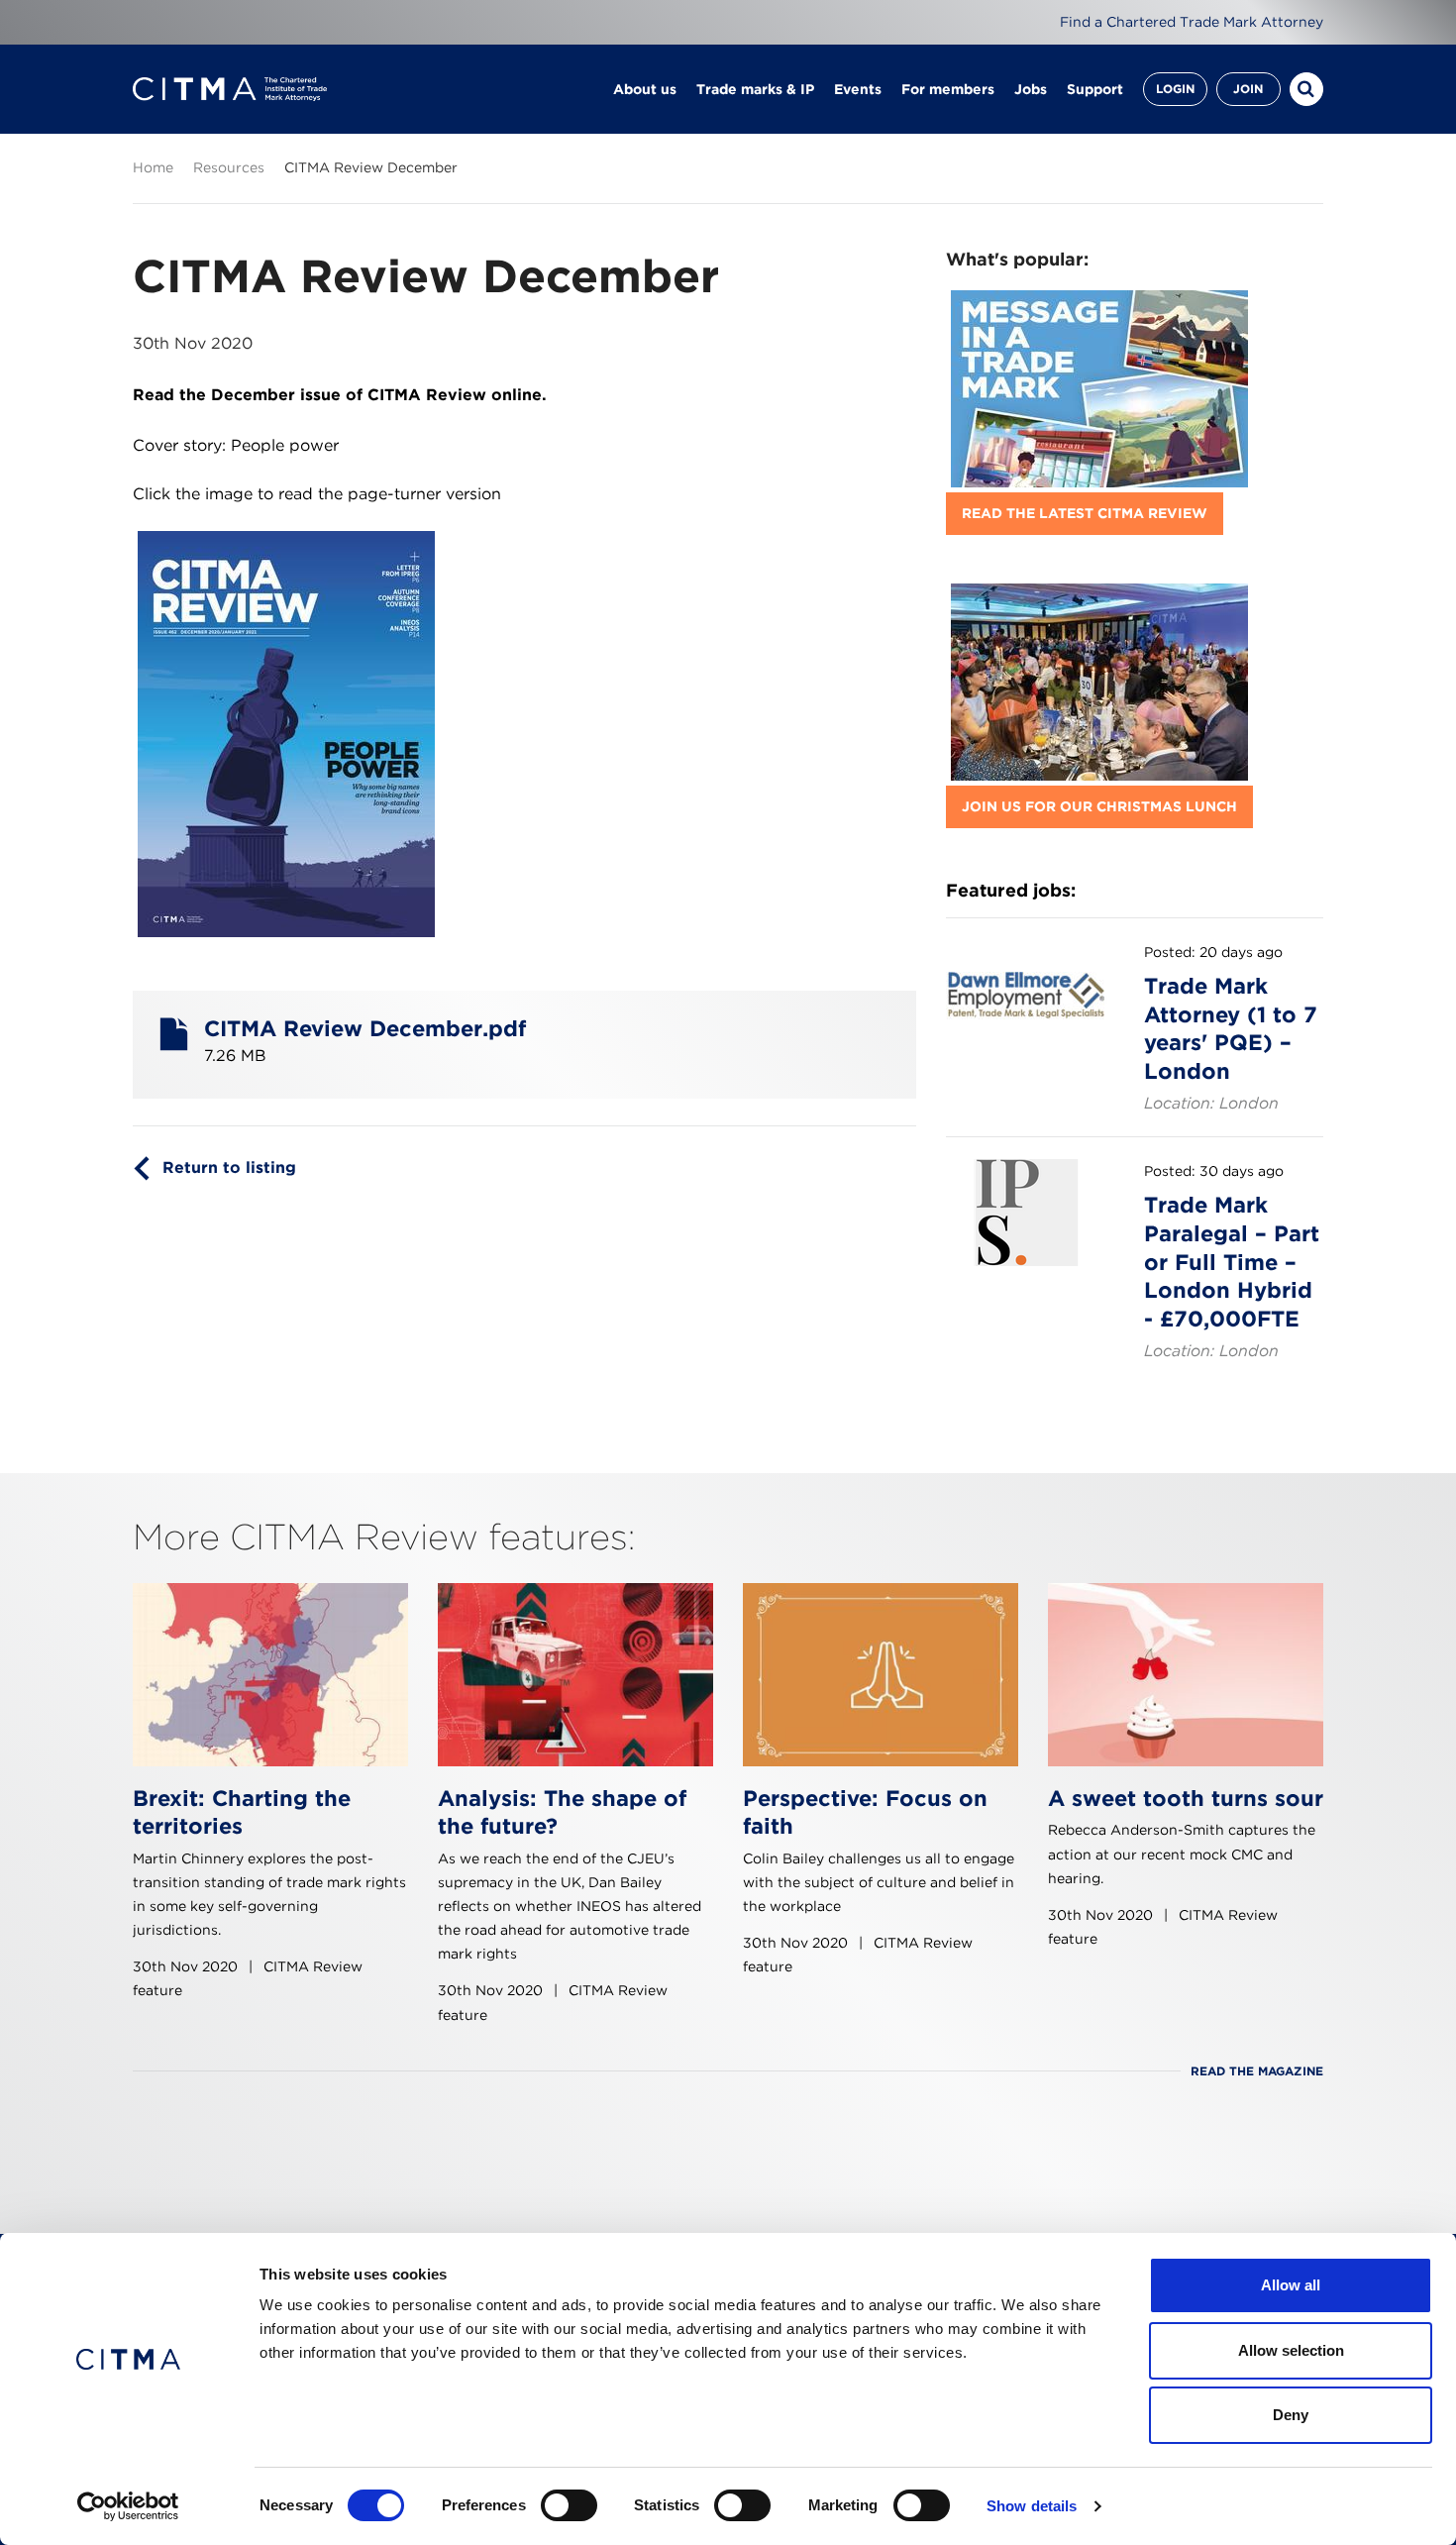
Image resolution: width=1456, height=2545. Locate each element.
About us (645, 89)
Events (858, 89)
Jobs (1031, 89)
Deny (1291, 2415)
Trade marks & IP (755, 89)
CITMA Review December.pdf (365, 1028)
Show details (1032, 2506)
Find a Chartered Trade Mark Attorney (1192, 22)
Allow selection (1291, 2350)
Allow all (1291, 2285)
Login (1175, 89)
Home (153, 167)
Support (1095, 89)
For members (948, 89)
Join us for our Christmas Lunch (1099, 806)
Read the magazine (1257, 2071)
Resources (229, 167)
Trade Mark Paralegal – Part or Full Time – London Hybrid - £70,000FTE (1232, 1261)
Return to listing (229, 1167)
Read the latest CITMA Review (1085, 513)
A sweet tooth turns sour (1186, 1798)
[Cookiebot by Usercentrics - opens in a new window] (128, 2506)
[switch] (569, 2505)
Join (1248, 89)
